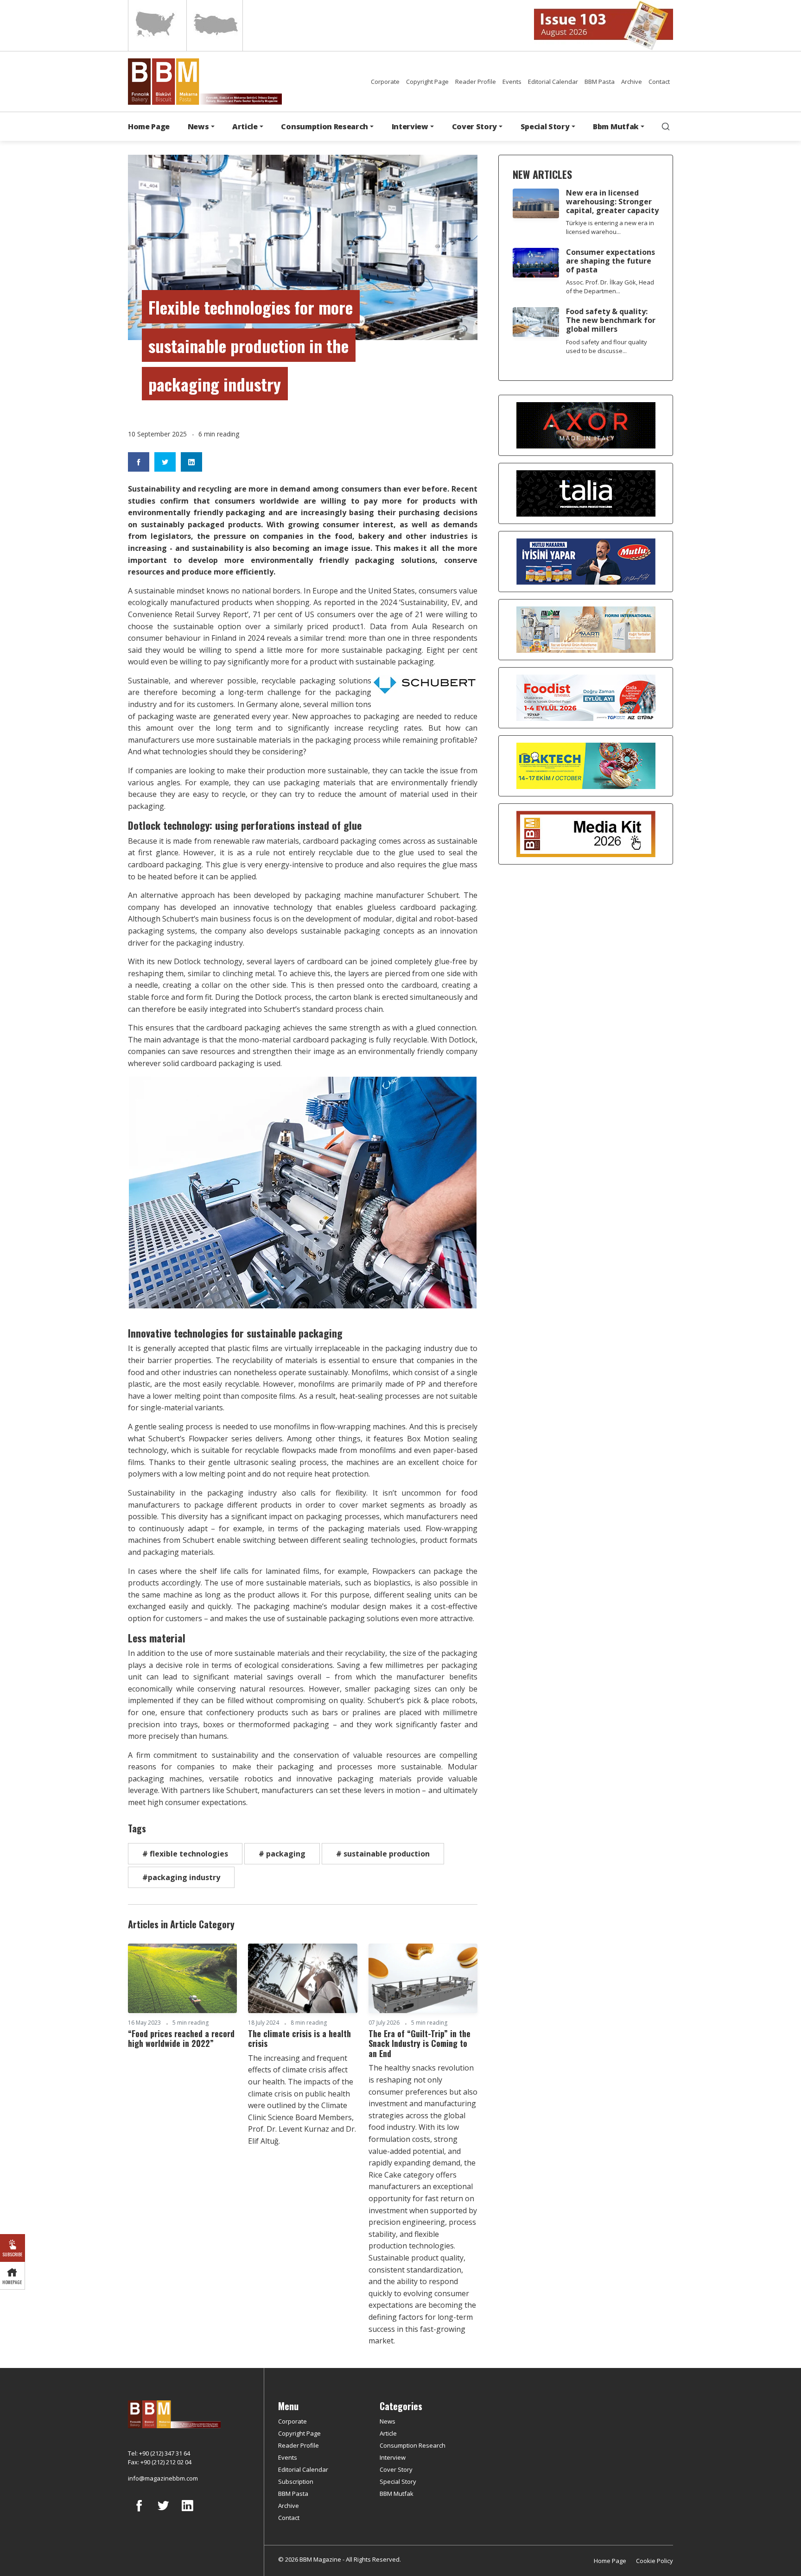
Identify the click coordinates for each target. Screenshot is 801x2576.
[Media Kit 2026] (586, 833)
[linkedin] (187, 2513)
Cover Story (396, 2469)
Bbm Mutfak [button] (616, 126)
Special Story (398, 2481)
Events (512, 82)
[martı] (586, 629)
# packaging (282, 1854)
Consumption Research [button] (324, 126)
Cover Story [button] (474, 126)
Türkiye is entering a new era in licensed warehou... (610, 227)
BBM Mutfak (397, 2494)
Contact (659, 82)
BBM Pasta (600, 82)
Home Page (149, 126)
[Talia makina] (586, 493)
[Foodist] (586, 697)
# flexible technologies (185, 1854)
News (388, 2421)
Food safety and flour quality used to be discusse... (607, 346)
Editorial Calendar (553, 82)
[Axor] (586, 425)
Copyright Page (427, 82)
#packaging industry (181, 1877)
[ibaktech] (586, 765)
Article (388, 2433)
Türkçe (215, 25)
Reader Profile (476, 82)
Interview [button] (410, 126)
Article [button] (245, 126)
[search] (666, 126)
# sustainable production (383, 1854)
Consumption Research (413, 2445)
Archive (632, 82)
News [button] (198, 126)
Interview (393, 2457)
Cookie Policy (655, 2561)
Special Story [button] (545, 126)
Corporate (385, 82)
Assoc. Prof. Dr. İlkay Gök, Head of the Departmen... (610, 287)
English (156, 25)
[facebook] (139, 2513)
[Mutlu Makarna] (586, 561)
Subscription (296, 2481)
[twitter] (163, 2513)
